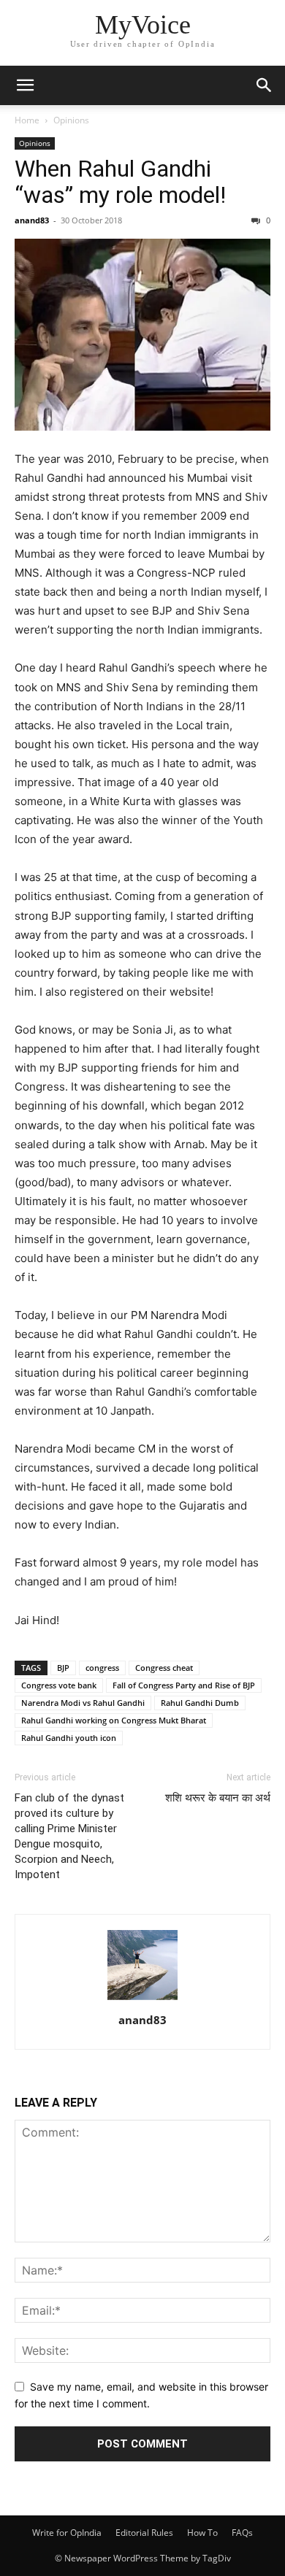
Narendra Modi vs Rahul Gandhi (83, 1703)
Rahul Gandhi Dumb (200, 1703)
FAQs (242, 2533)
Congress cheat (164, 1668)
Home (27, 120)
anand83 (32, 220)
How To (202, 2533)
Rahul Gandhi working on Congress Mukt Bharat (114, 1720)
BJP (63, 1668)
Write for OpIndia (67, 2533)
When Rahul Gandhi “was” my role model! (120, 182)
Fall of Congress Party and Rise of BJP (184, 1685)
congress (102, 1668)
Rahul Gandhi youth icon (69, 1738)
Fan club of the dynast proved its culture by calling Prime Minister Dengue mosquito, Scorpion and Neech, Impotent (69, 1836)
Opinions (71, 120)
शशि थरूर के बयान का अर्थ (218, 1798)
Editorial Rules (144, 2533)
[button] (25, 85)
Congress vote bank (59, 1685)
